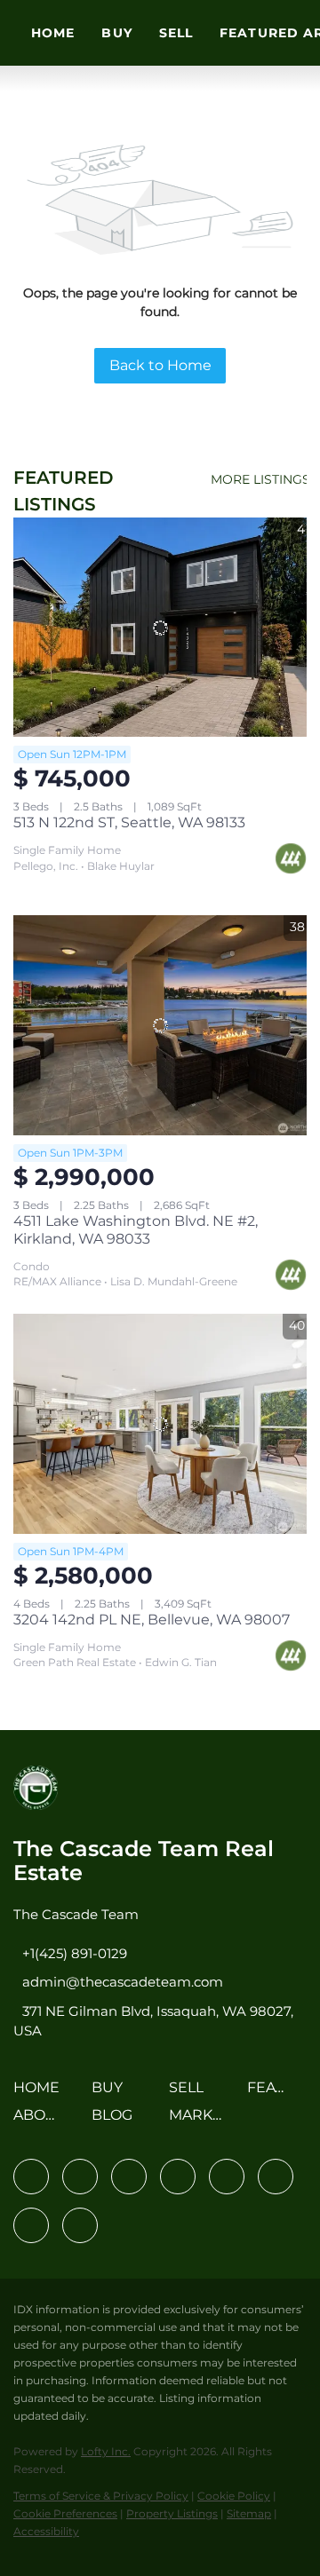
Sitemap (249, 2513)
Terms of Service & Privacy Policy (101, 2496)
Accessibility (46, 2531)
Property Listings (172, 2513)
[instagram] (227, 2177)
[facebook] (31, 2177)
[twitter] (129, 2177)
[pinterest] (31, 2225)
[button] (41, 2094)
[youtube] (276, 2177)
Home (53, 33)
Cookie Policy (234, 2496)
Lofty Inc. (106, 2451)
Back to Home (160, 365)
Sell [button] (176, 33)
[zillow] (178, 2177)
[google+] (80, 2225)
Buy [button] (116, 33)
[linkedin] (80, 2177)
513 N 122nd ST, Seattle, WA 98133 (129, 822)
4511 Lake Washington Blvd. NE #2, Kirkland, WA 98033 (136, 1230)
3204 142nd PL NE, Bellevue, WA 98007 (152, 1620)
